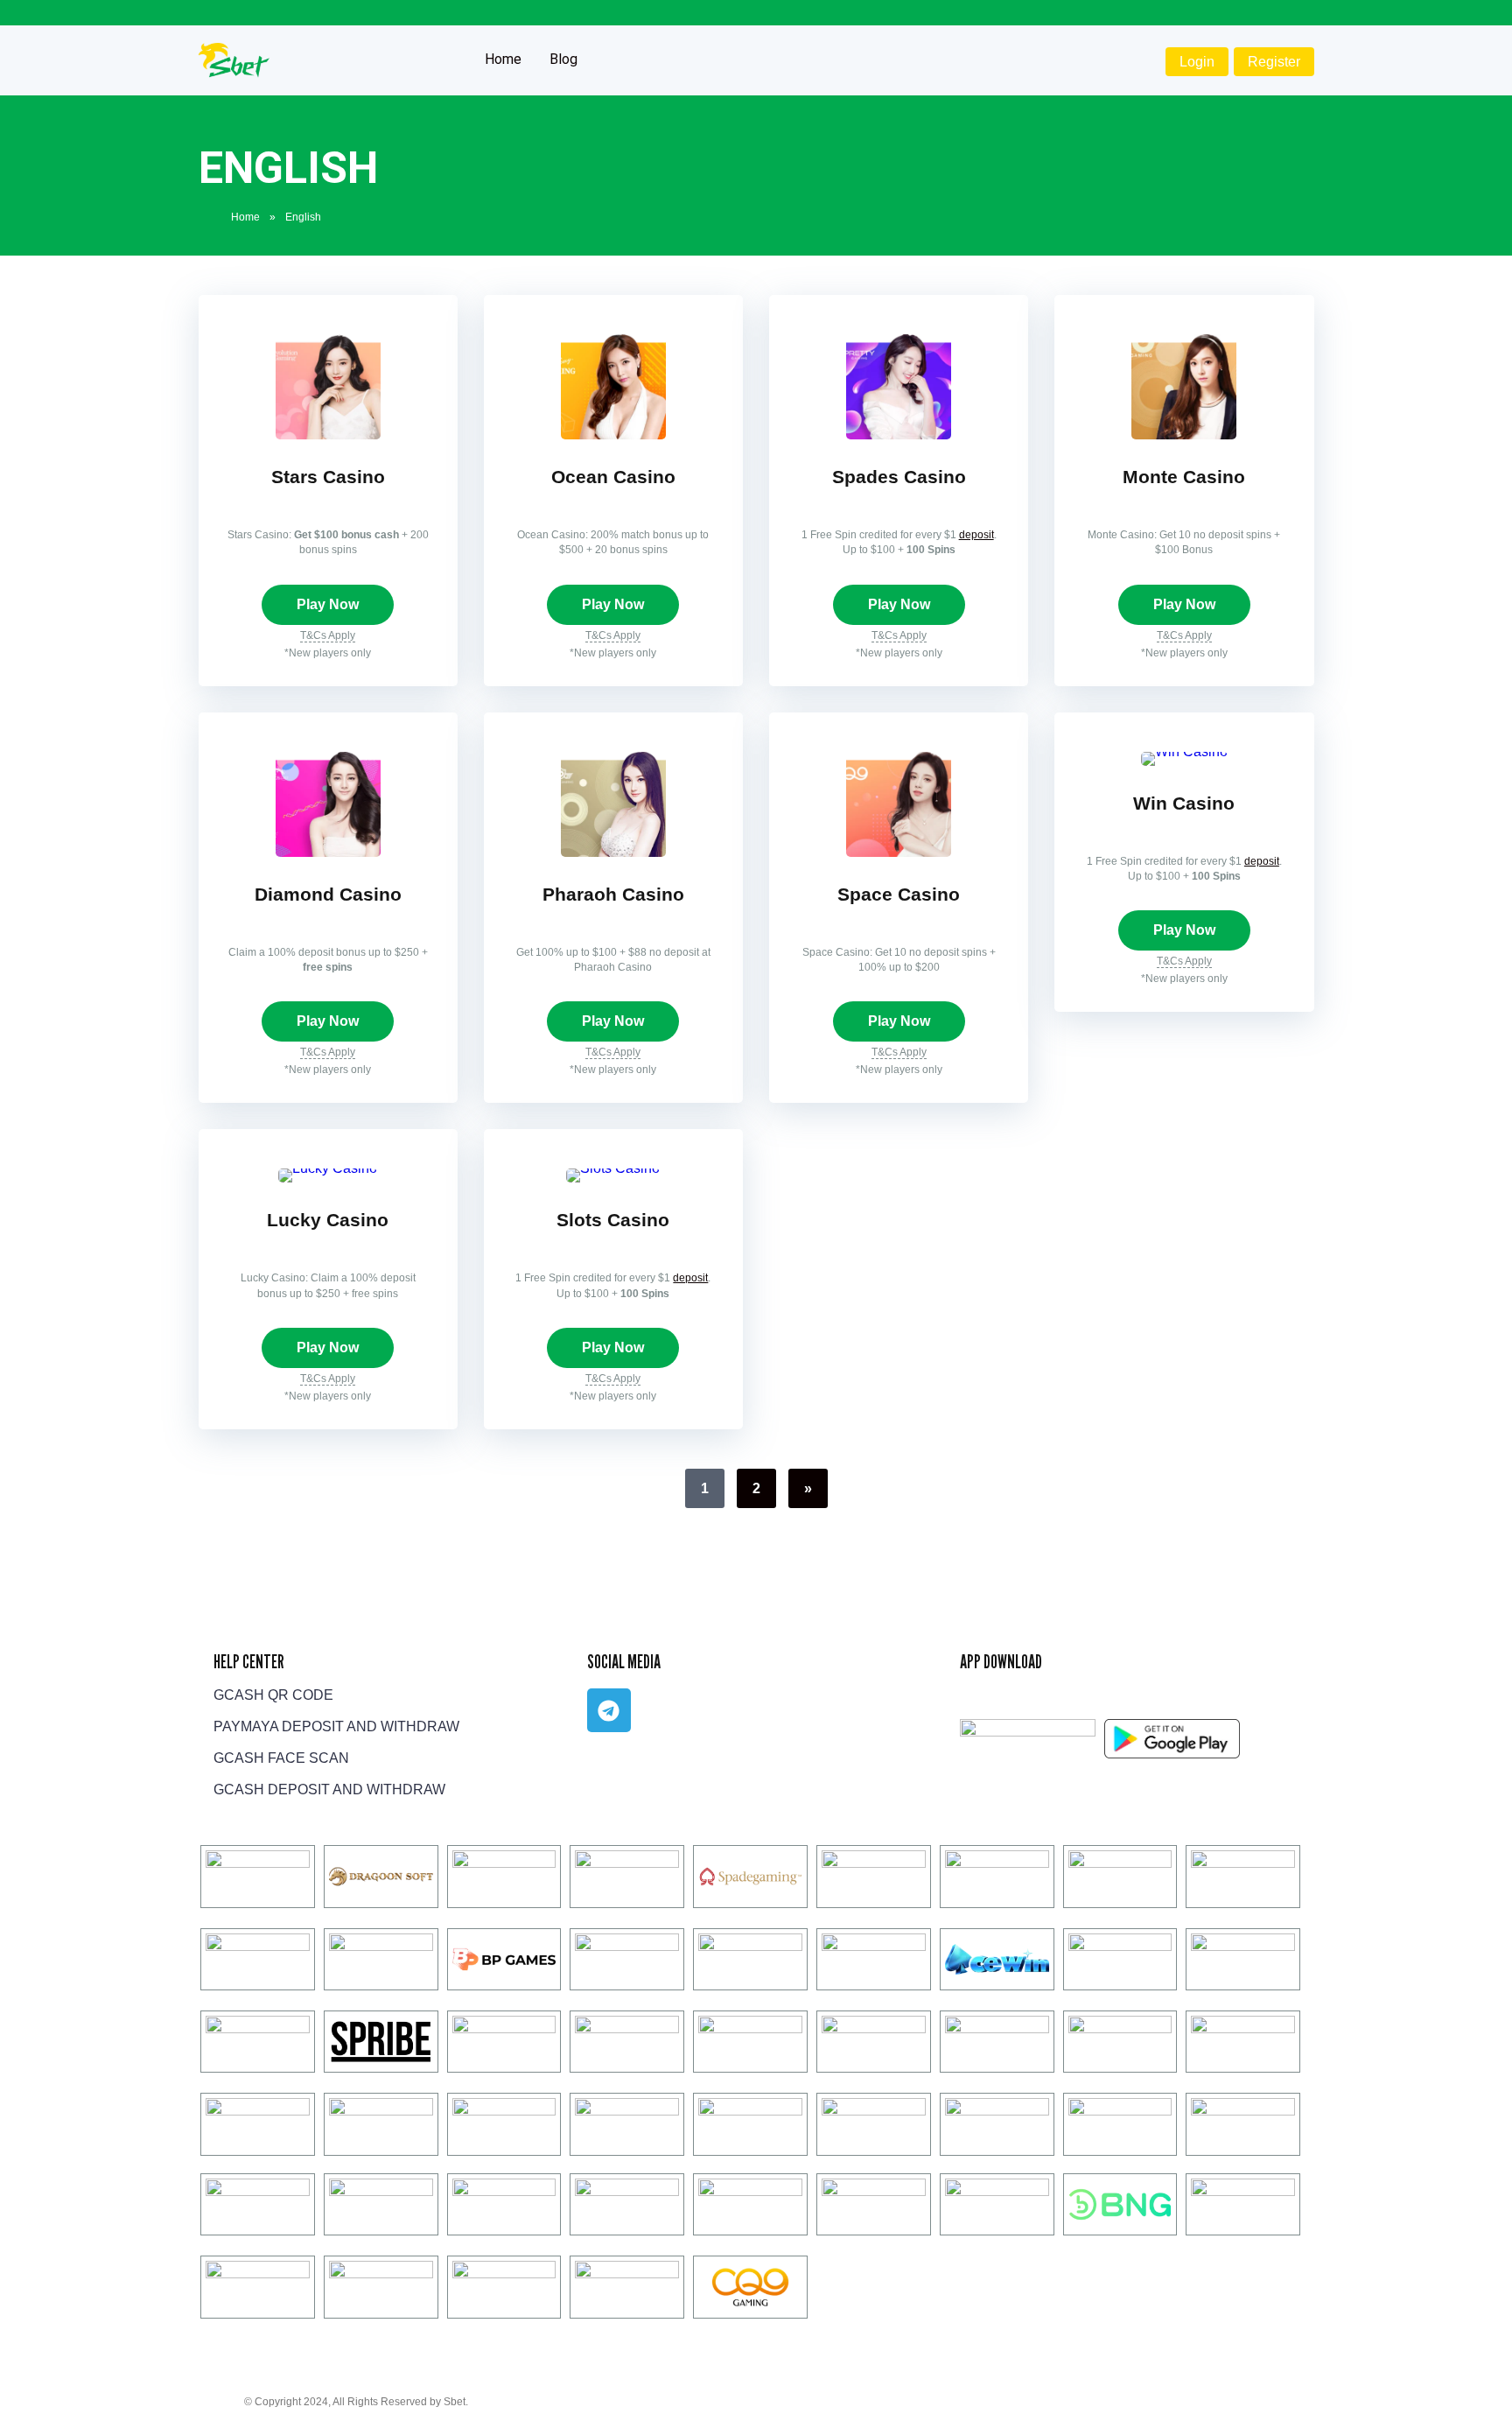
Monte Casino (1184, 477)
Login (1197, 62)
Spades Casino (899, 477)
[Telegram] (609, 1710)
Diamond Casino (328, 895)
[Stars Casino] (328, 435)
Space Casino (899, 895)
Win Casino (1184, 803)
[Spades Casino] (899, 435)
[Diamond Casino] (328, 852)
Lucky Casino (328, 1220)
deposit (976, 535)
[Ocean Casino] (613, 435)
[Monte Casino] (1184, 435)
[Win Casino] (1184, 751)
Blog (563, 59)
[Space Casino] (899, 852)
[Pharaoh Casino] (613, 852)
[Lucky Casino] (328, 1168)
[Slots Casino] (613, 1168)
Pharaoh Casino (613, 895)
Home (503, 59)
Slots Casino (613, 1220)
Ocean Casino (613, 477)
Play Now (328, 604)
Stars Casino (328, 477)
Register (1274, 62)
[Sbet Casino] (234, 54)
